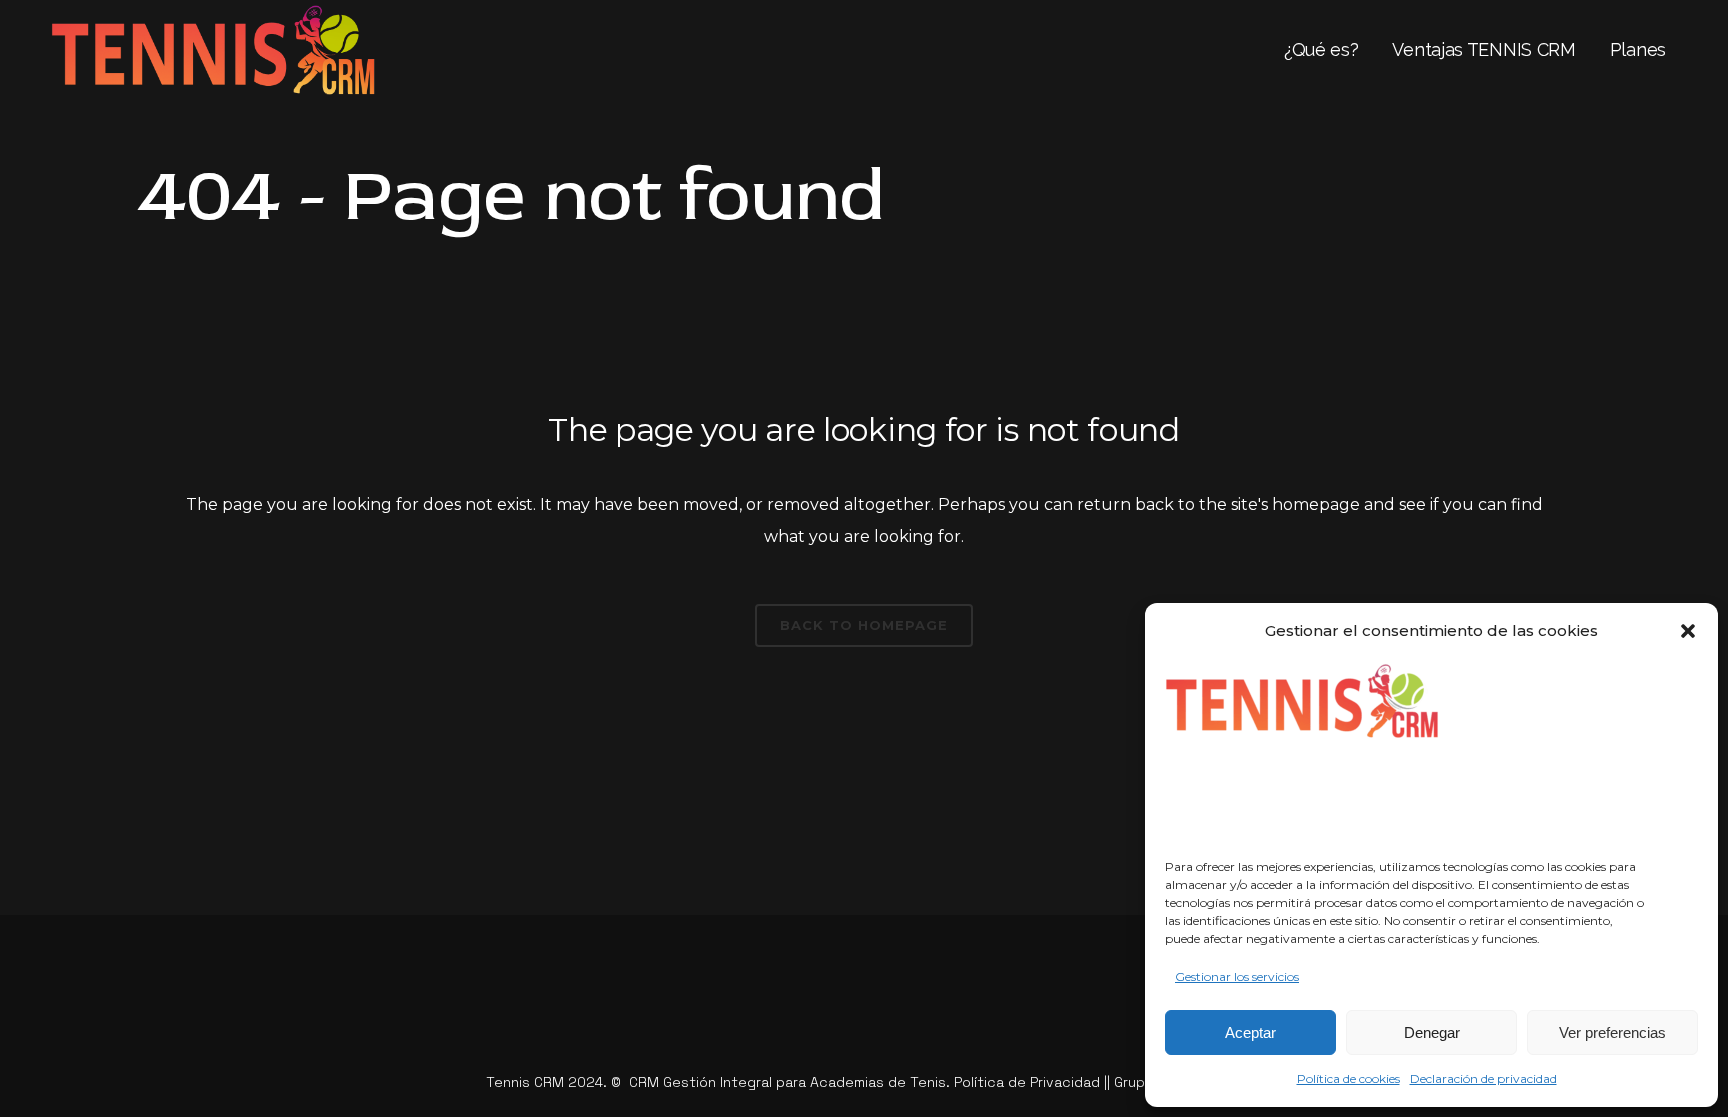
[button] (1688, 631)
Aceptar (1250, 1032)
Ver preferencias (1612, 1032)
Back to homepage (864, 625)
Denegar (1432, 1032)
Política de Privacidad (1027, 1082)
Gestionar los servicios (1237, 976)
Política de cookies (1348, 1078)
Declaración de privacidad (1483, 1078)
